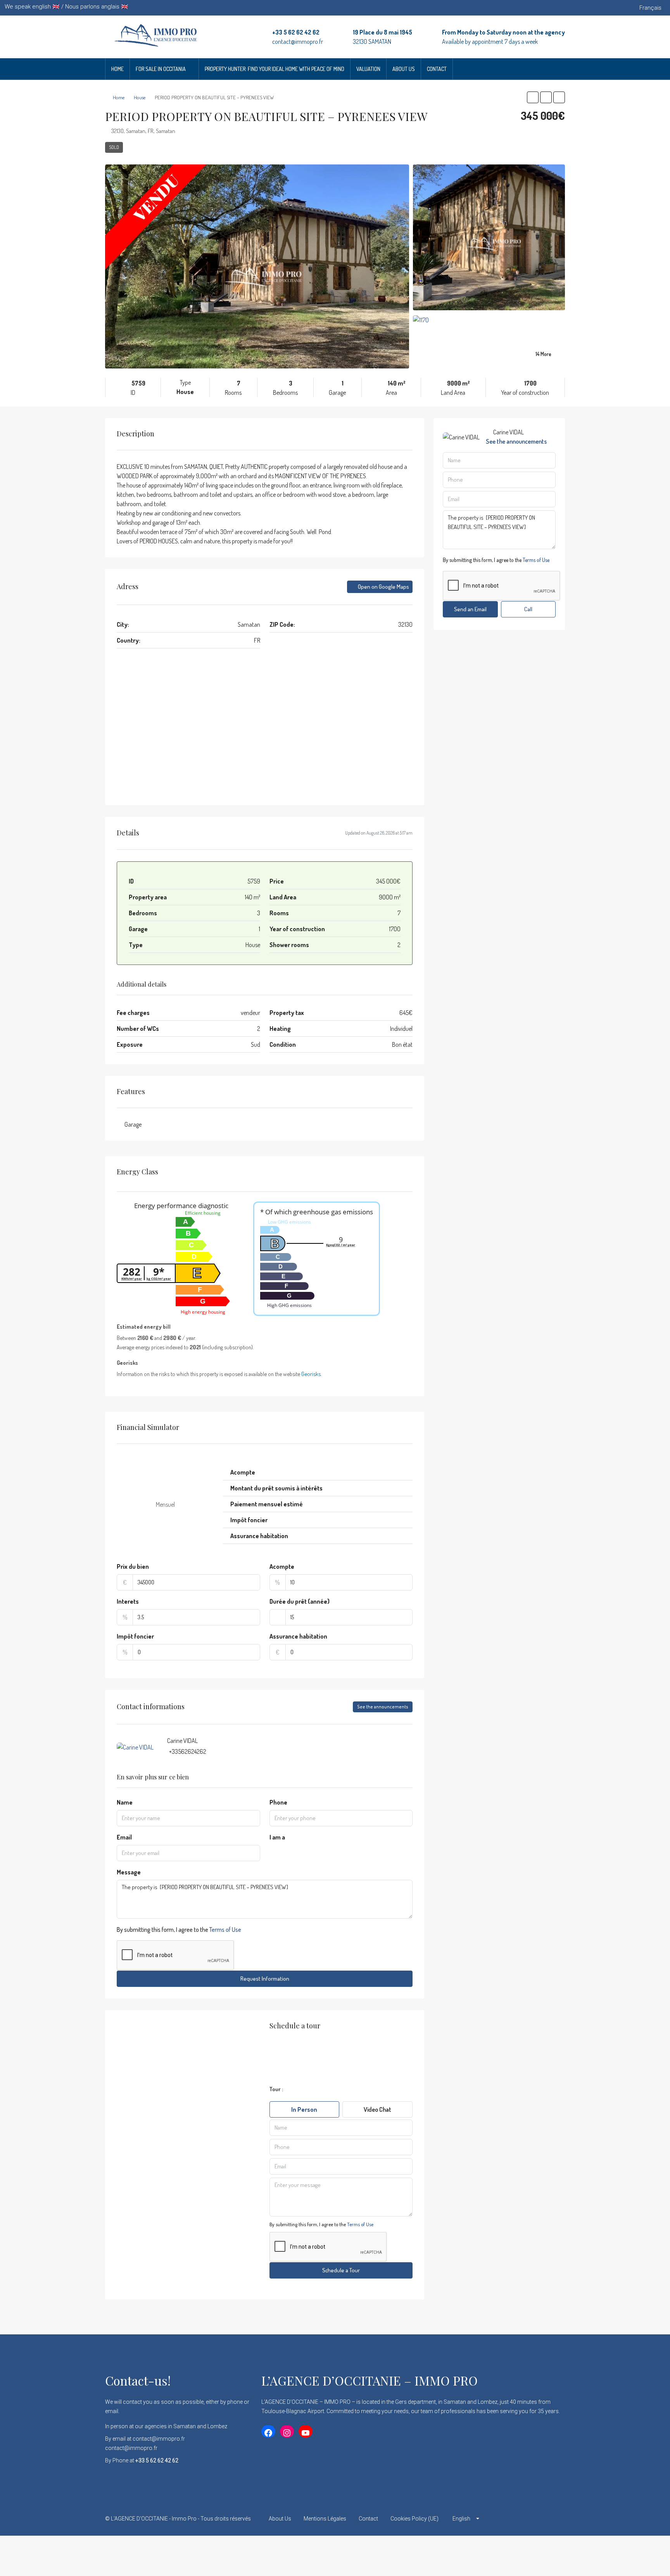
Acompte (282, 1566)
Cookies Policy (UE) (414, 2519)
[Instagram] (531, 2519)
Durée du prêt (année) (300, 1601)
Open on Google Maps (383, 587)
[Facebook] (504, 2519)
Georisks (311, 1374)
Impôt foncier (135, 1636)
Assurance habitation (298, 1636)
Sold (114, 147)
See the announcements (383, 1707)
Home (117, 69)
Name (125, 1802)
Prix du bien (133, 1566)
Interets (128, 1601)
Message (129, 1872)
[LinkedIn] (545, 2519)
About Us (404, 69)
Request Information (265, 1979)
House (140, 97)
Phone (278, 1802)
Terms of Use (225, 1929)
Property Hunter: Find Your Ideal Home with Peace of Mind (275, 69)
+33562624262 (188, 1751)
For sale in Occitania (161, 69)
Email (124, 1837)
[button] (533, 97)
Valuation (368, 69)
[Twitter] (517, 2519)
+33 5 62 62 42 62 (296, 32)
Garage (133, 1124)
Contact (437, 69)
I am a (277, 1837)
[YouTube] (558, 2519)
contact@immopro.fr (298, 41)
